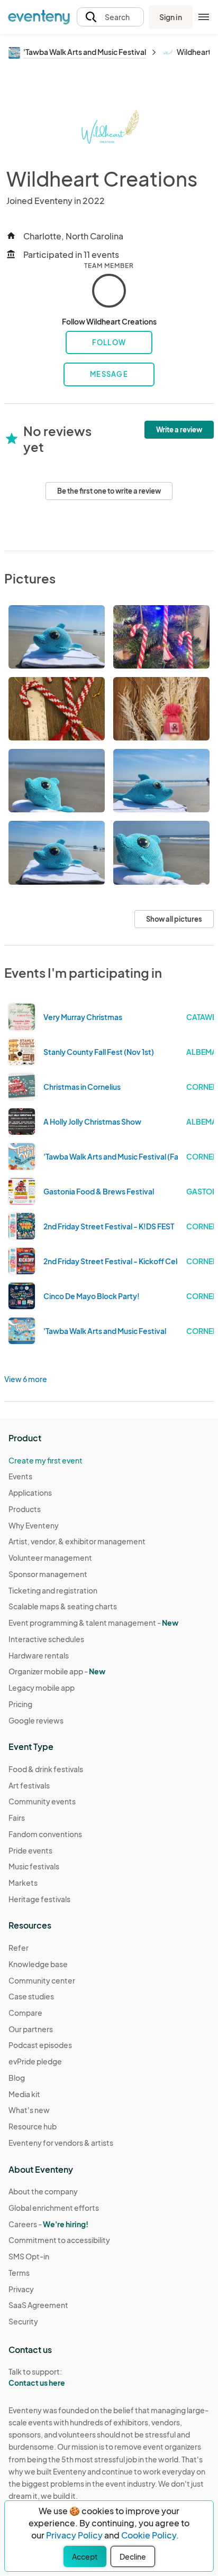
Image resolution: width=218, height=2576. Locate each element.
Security (23, 2321)
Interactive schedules (46, 1639)
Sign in (171, 17)
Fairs (17, 1818)
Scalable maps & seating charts (63, 1606)
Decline (133, 2556)
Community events (42, 1801)
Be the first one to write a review (109, 491)
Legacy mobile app (42, 1688)
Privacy (21, 2289)
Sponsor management (48, 1574)
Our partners (31, 2029)
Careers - (48, 2224)
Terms (19, 2273)
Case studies (31, 1996)
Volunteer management (50, 1558)
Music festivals (34, 1866)
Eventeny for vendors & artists (61, 2143)
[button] (110, 17)
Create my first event (46, 1460)
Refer (19, 1948)
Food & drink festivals (46, 1769)
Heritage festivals (39, 1899)
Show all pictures (174, 919)
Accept (85, 2556)
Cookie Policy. (150, 2535)
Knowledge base (38, 1964)
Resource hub (33, 2126)
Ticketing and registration (53, 1590)
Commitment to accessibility (59, 2240)
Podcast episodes (40, 2045)
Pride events (30, 1850)
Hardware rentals (39, 1655)
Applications (30, 1493)
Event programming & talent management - (93, 1623)
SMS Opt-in (29, 2256)
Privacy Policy (74, 2535)
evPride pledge (35, 2061)
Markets (23, 1883)
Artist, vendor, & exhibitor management (77, 1541)
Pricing (20, 1704)
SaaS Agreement (38, 2305)
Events (20, 1476)
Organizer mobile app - (57, 1671)
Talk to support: (37, 2377)
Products (25, 1509)
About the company (43, 2191)
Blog (17, 2078)
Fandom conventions (45, 1834)
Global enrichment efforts (54, 2208)
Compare (25, 2013)
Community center (42, 1980)
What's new (29, 2110)
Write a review (179, 430)
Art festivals (29, 1785)
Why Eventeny (34, 1525)
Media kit (24, 2094)
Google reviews (36, 1720)
